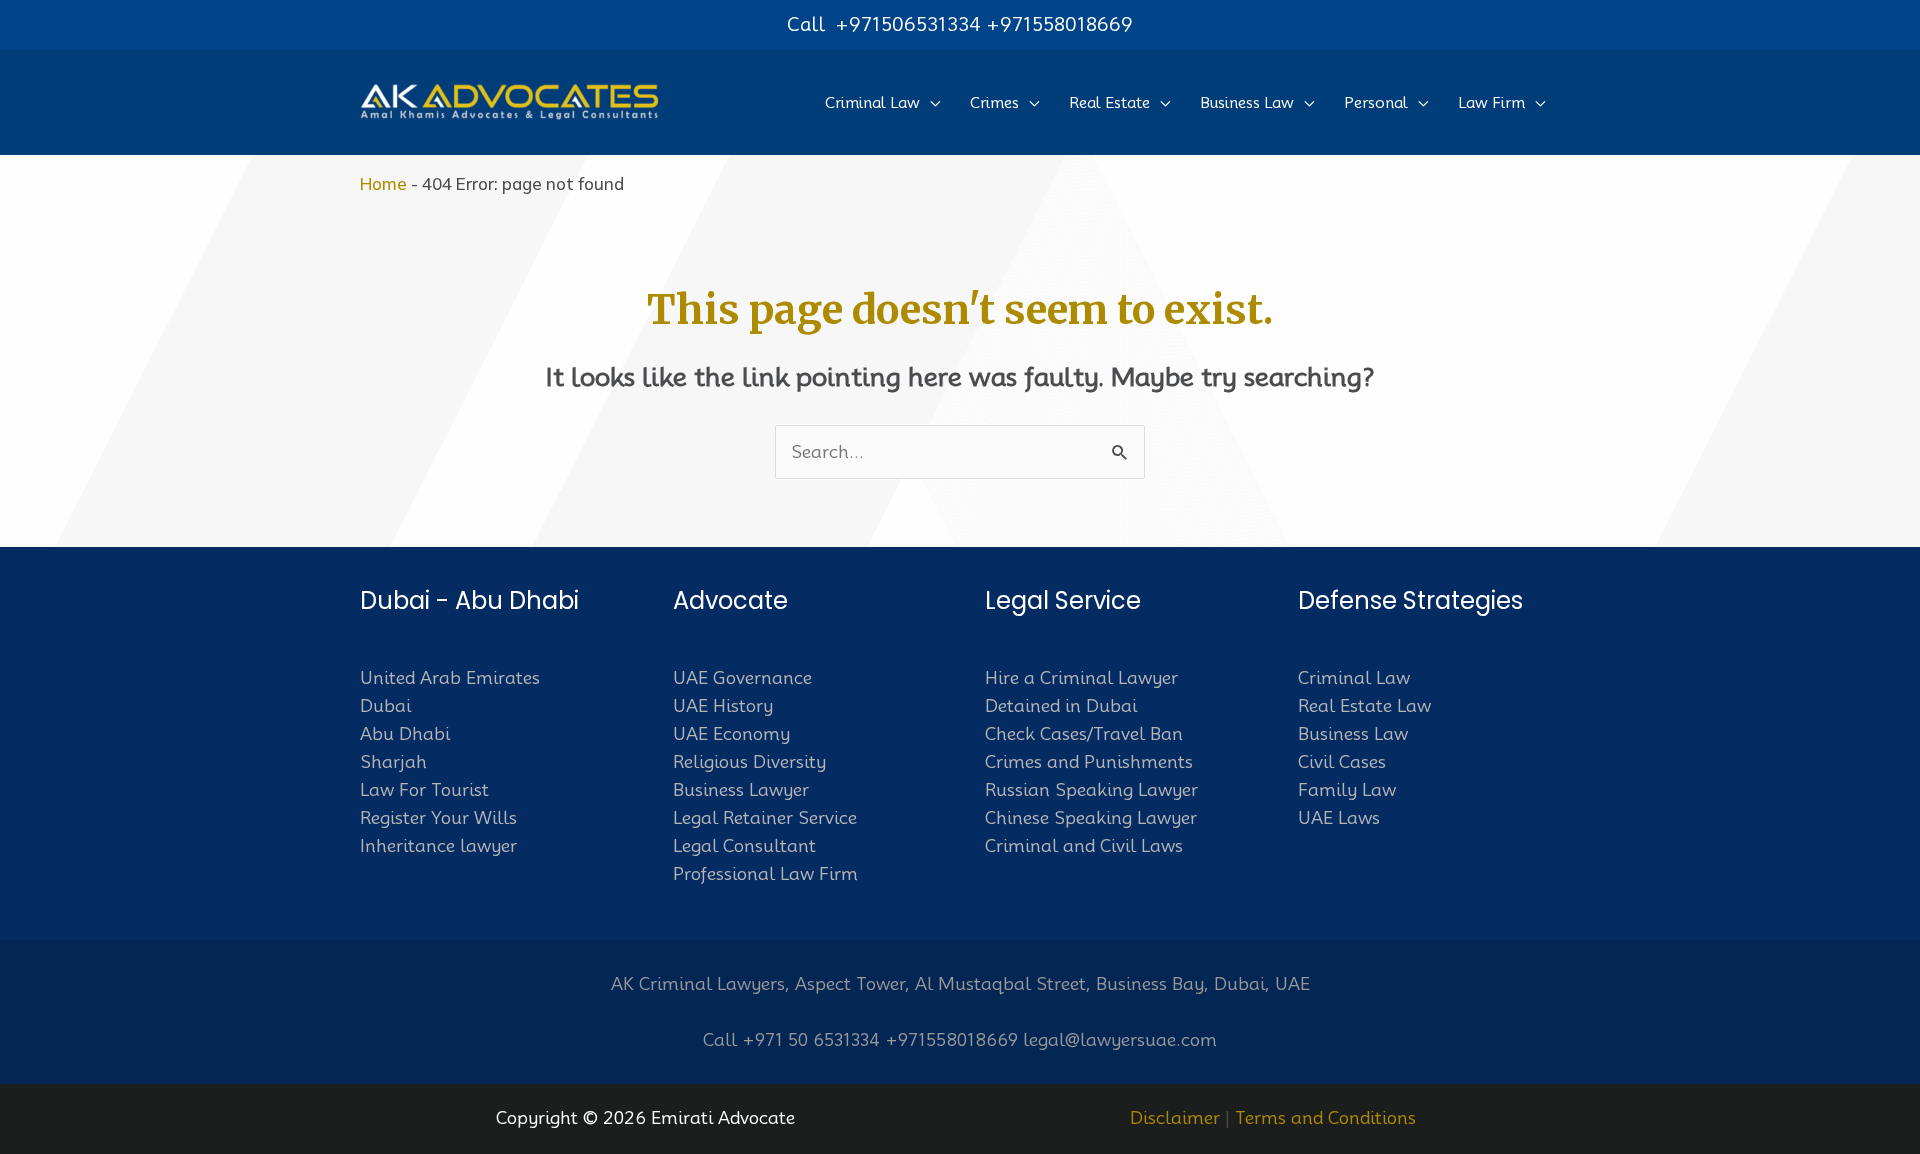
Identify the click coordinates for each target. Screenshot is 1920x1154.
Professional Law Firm (765, 874)
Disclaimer (1175, 1118)
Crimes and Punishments (1089, 762)
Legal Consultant (744, 846)
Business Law (1353, 734)
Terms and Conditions (1325, 1118)
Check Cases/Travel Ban (1084, 734)
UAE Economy (731, 734)
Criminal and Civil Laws (1084, 846)
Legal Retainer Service (765, 818)
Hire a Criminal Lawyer (1081, 678)
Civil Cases (1342, 762)
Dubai (385, 706)
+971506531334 (908, 24)
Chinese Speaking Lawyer (1091, 818)
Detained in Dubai (1061, 706)
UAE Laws (1339, 818)
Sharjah (393, 762)
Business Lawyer (741, 790)
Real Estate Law (1364, 706)
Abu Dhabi (405, 734)
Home (383, 183)
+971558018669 (1059, 24)
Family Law (1347, 790)
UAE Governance (742, 678)
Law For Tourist (424, 790)
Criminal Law (1354, 678)
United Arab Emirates (450, 678)
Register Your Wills (438, 818)
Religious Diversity (749, 762)
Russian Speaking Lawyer (1091, 790)
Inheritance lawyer (438, 846)
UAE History (723, 706)
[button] (930, 103)
